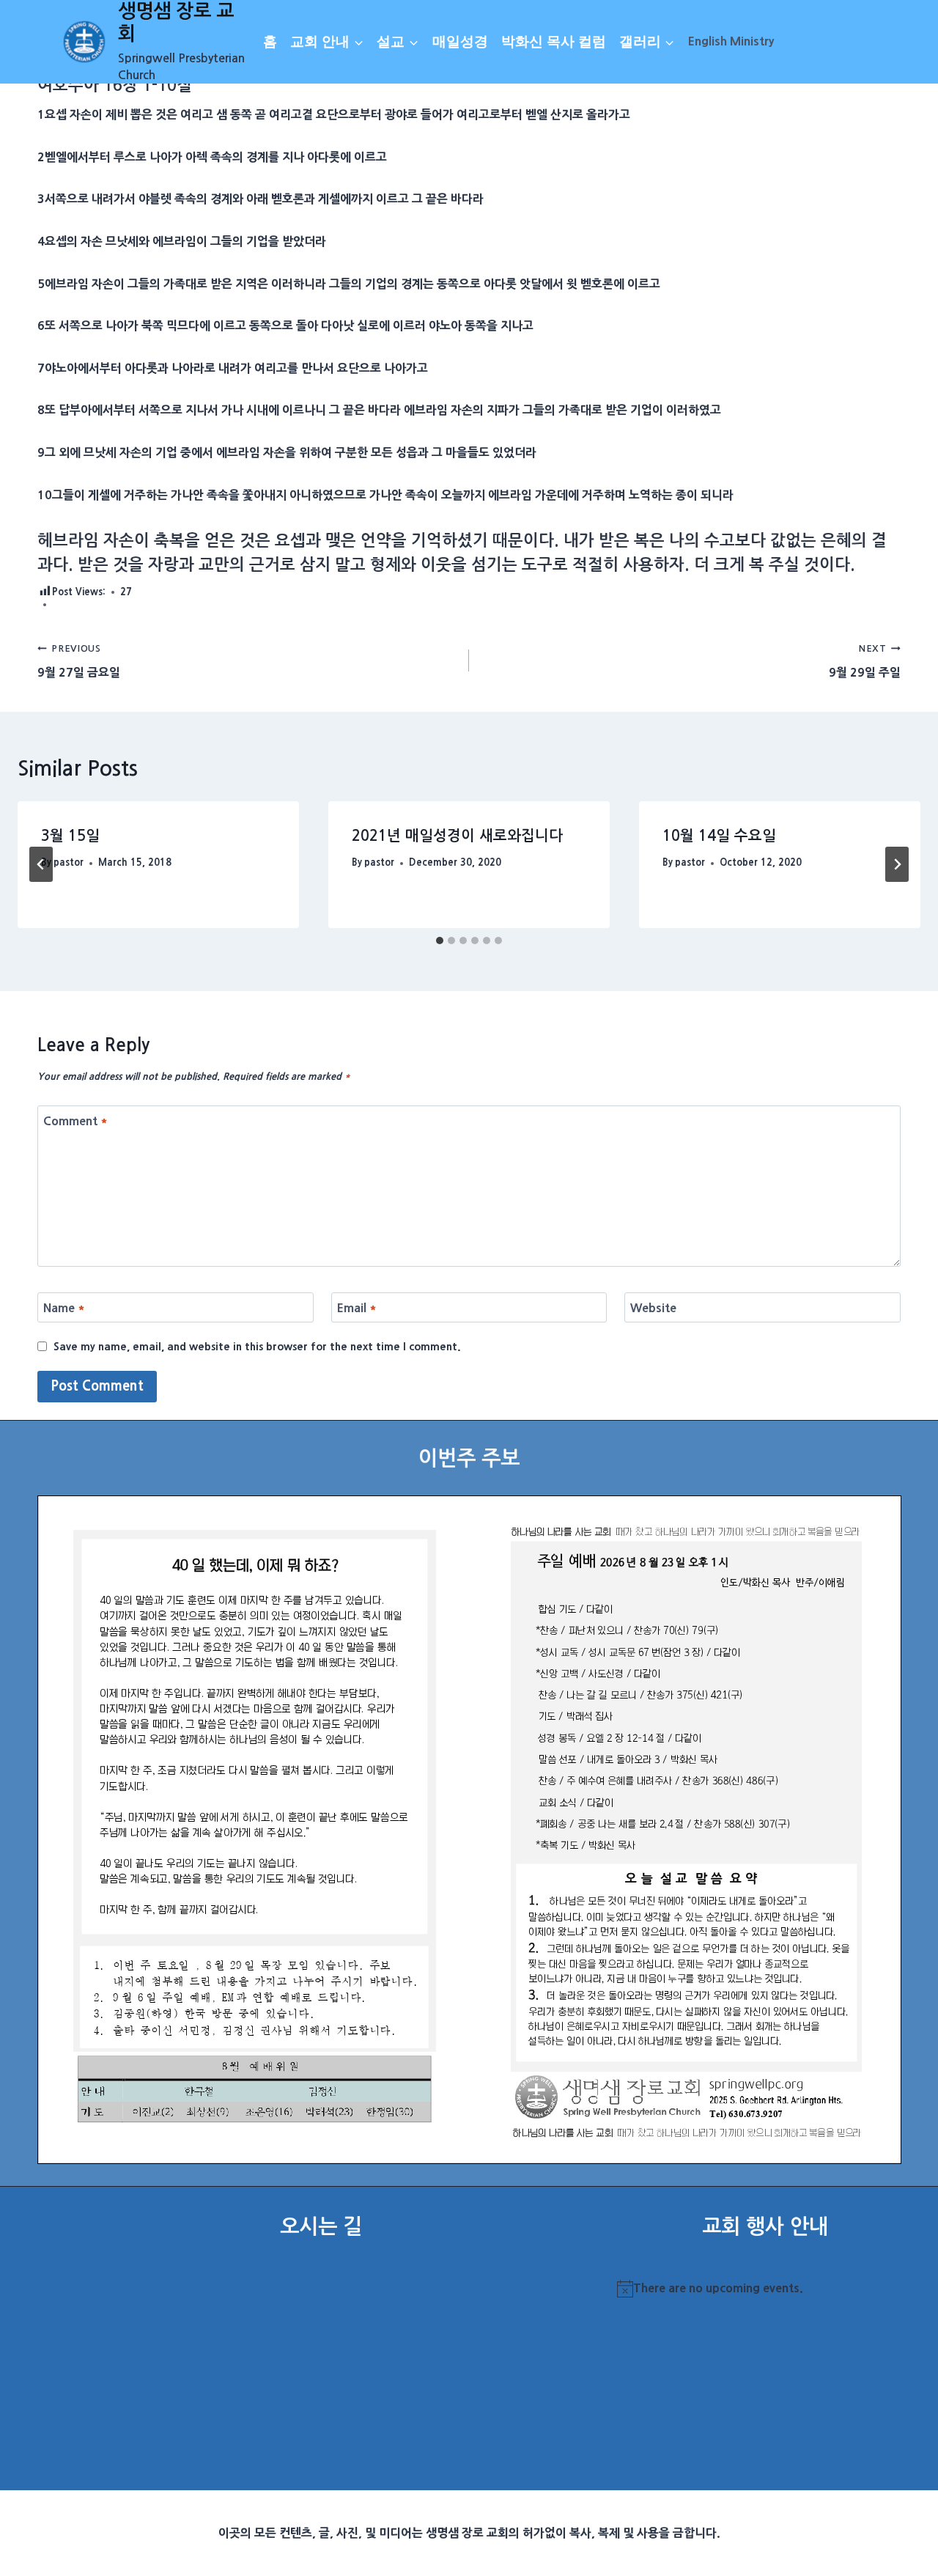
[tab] (440, 941)
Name (64, 1308)
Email (357, 1308)
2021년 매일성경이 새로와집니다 (457, 836)
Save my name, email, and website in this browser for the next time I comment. (257, 1347)
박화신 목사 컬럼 (554, 41)
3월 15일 (70, 836)
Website (653, 1308)
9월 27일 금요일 (79, 661)
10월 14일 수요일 (719, 836)
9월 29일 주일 (865, 661)
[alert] (765, 2289)
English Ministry (731, 41)
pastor (69, 862)
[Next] (897, 864)
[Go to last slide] (41, 864)
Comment (75, 1121)
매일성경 (460, 41)
